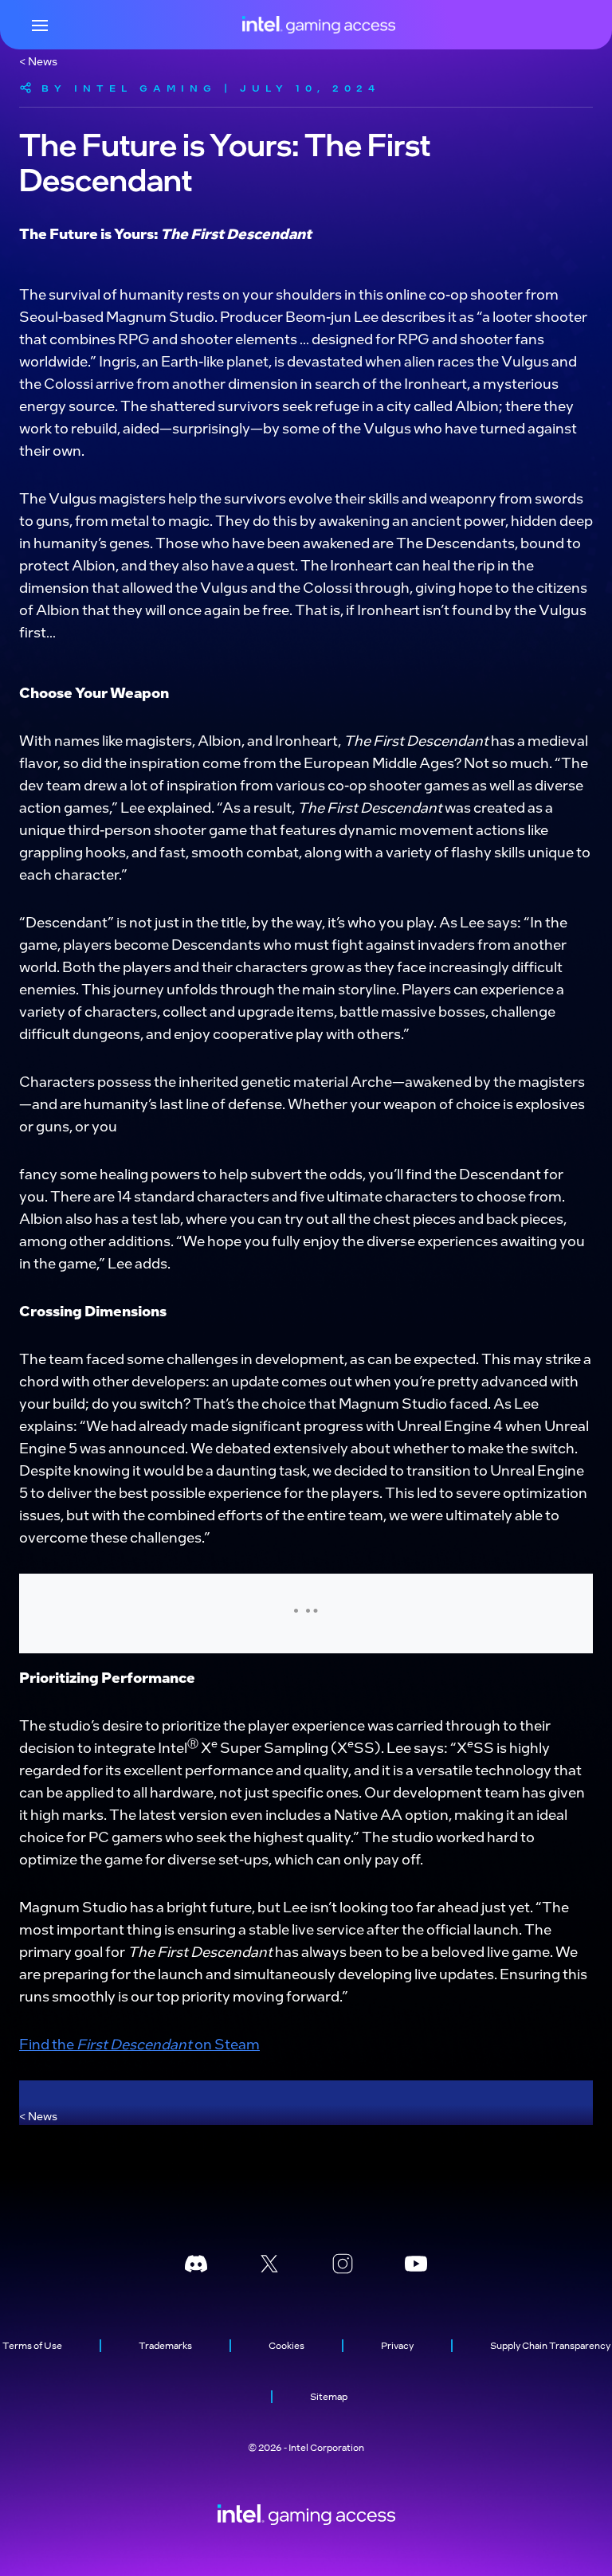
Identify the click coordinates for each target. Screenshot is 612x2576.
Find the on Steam (139, 2043)
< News (38, 61)
